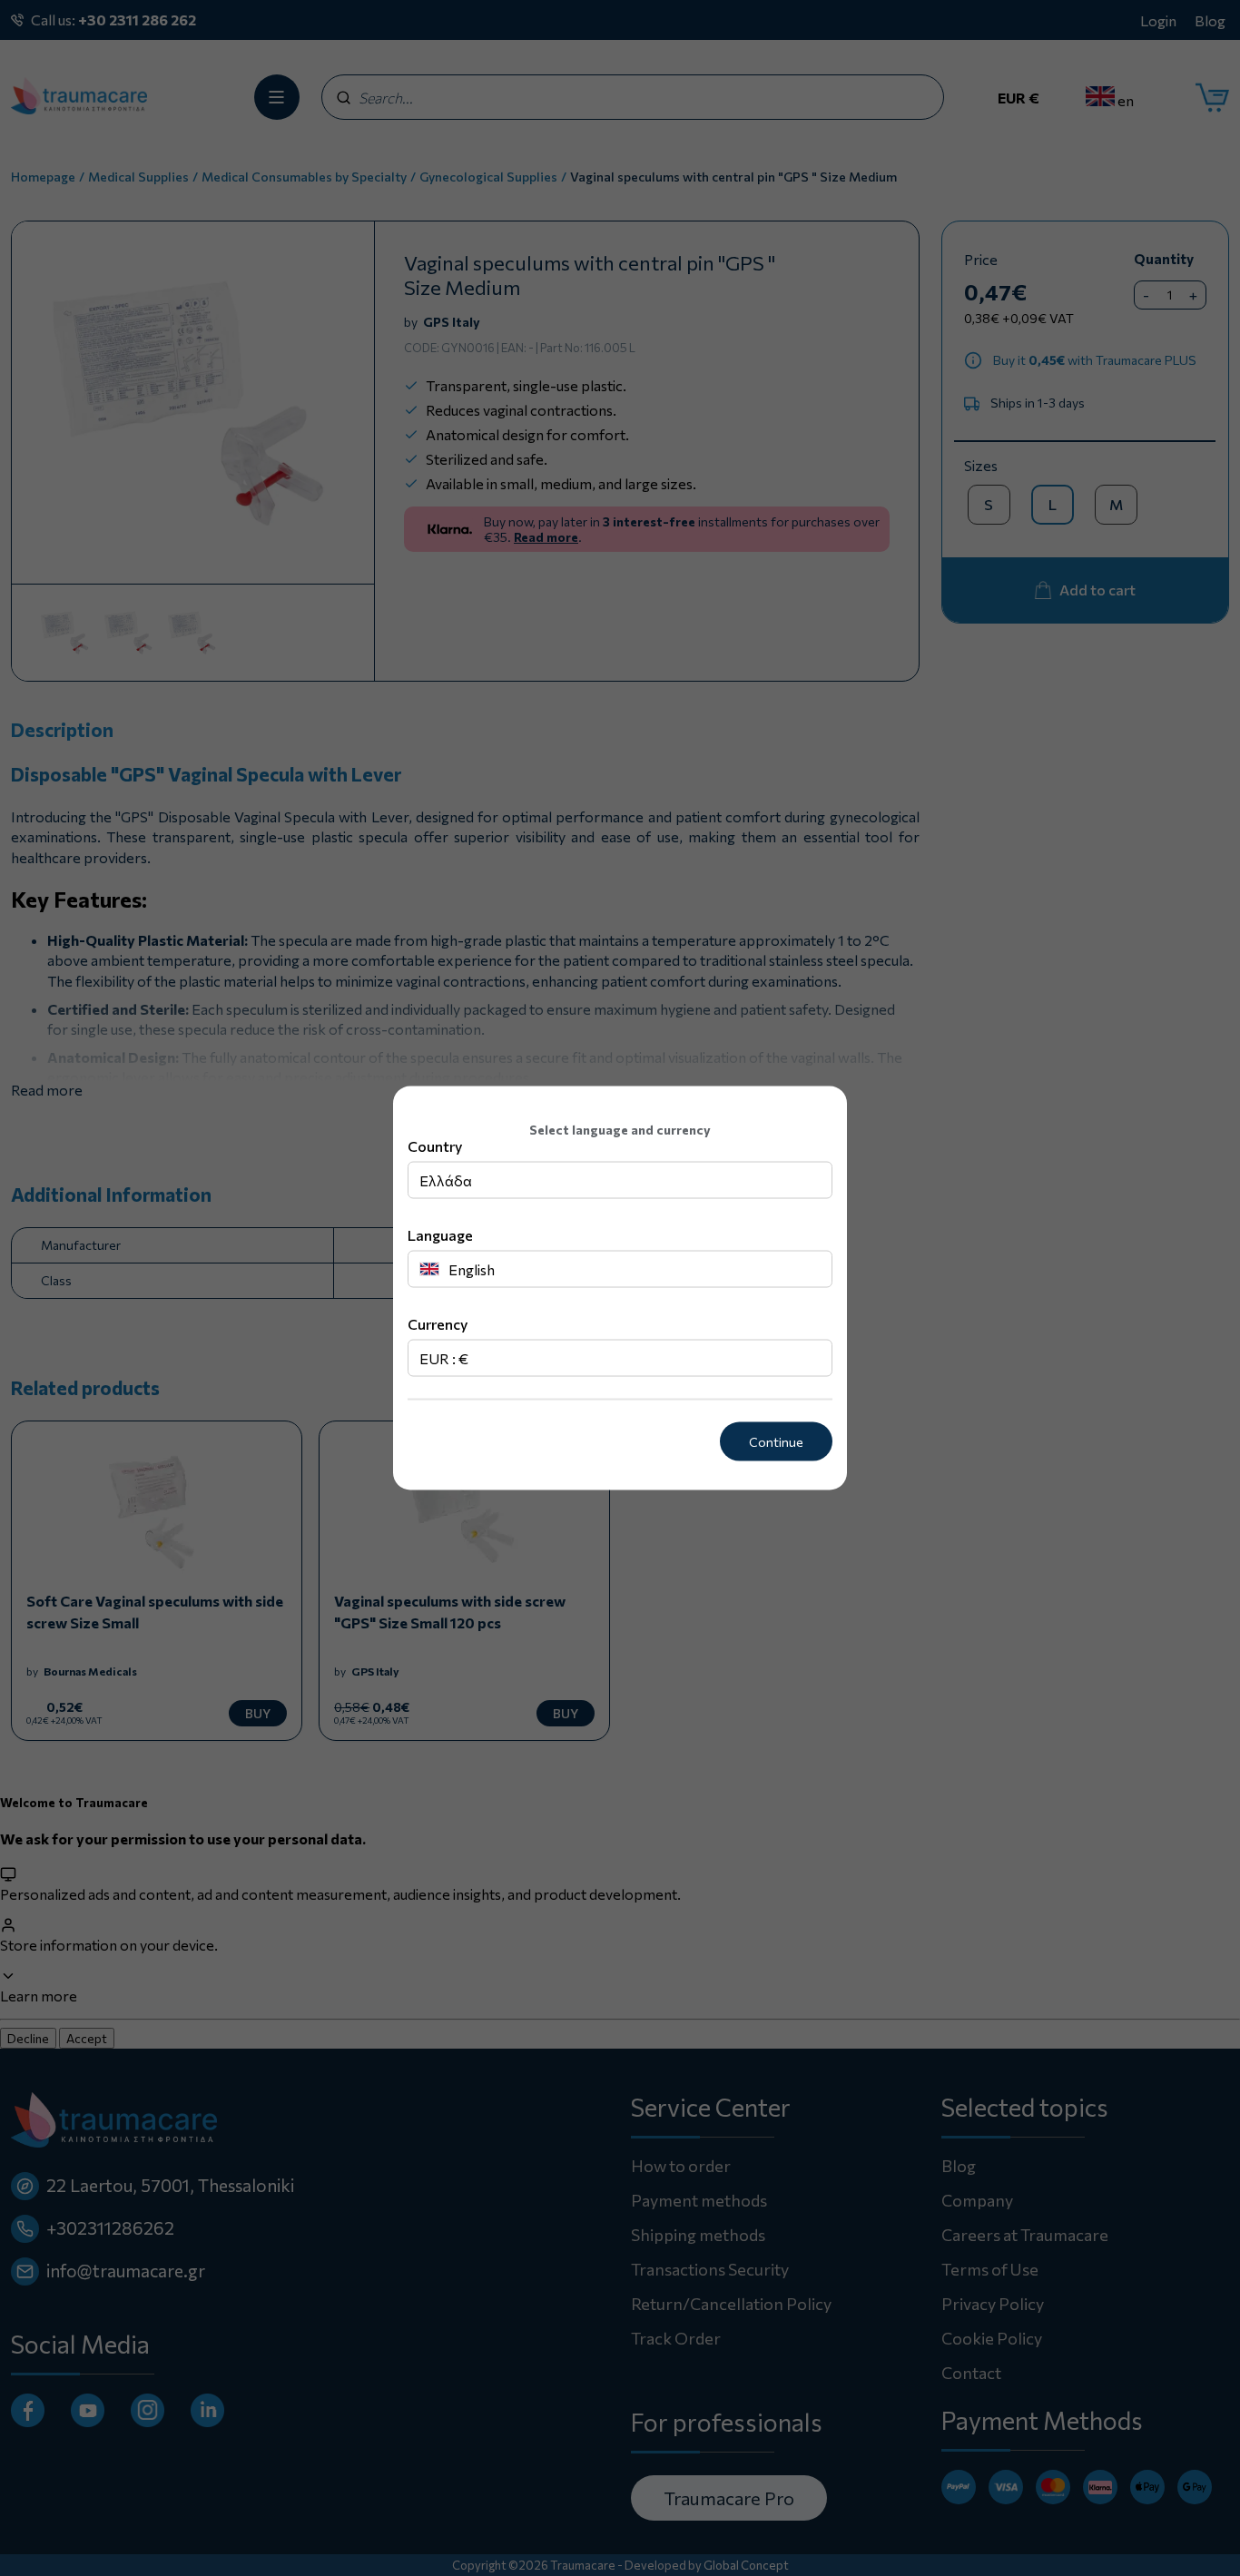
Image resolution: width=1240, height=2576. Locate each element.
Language (440, 1235)
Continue (776, 1442)
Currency (438, 1324)
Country (435, 1146)
